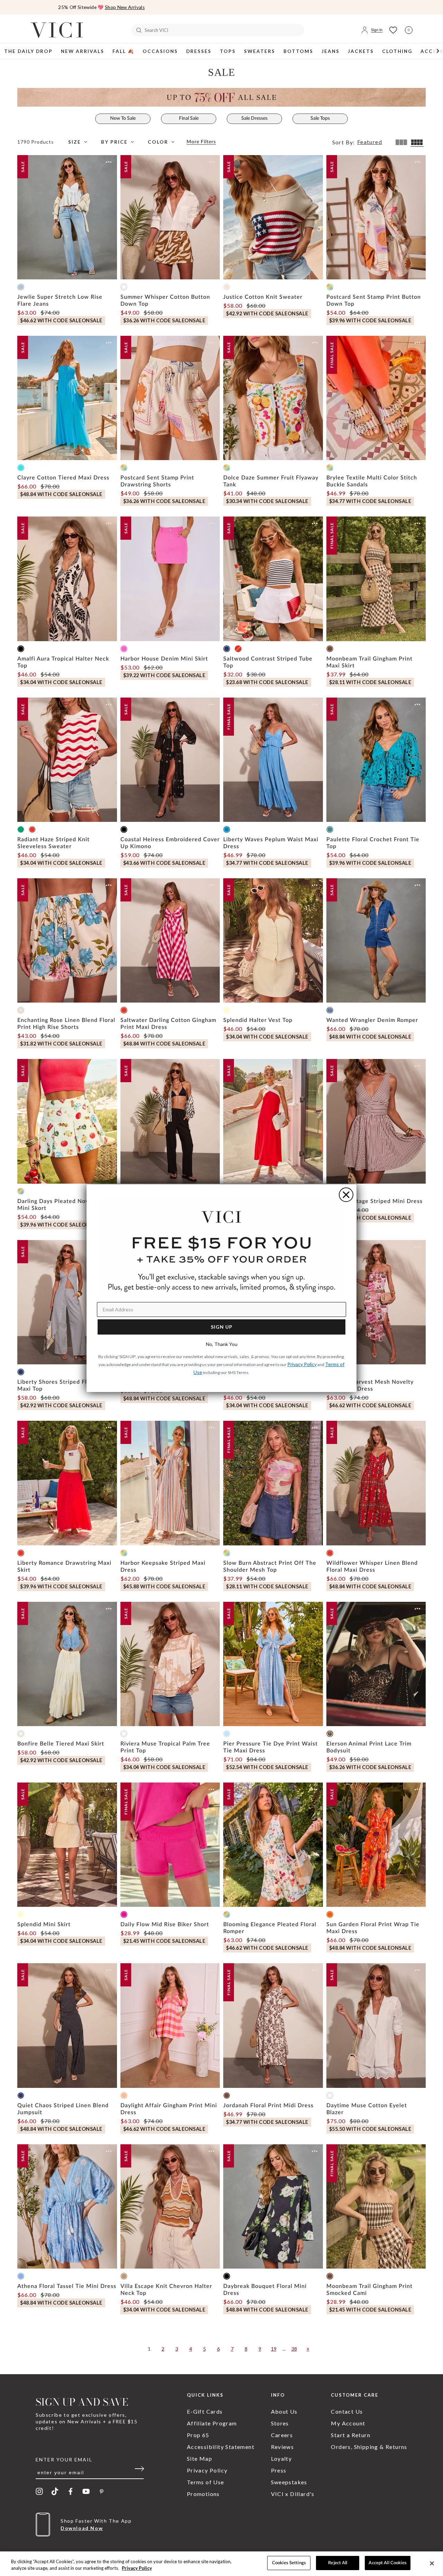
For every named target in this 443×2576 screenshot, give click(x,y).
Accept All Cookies (387, 2563)
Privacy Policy (137, 2568)
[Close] (432, 2563)
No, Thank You (222, 1344)
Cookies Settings (289, 2563)
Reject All (338, 2563)
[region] (221, 2564)
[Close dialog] (346, 1195)
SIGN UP (222, 1327)
